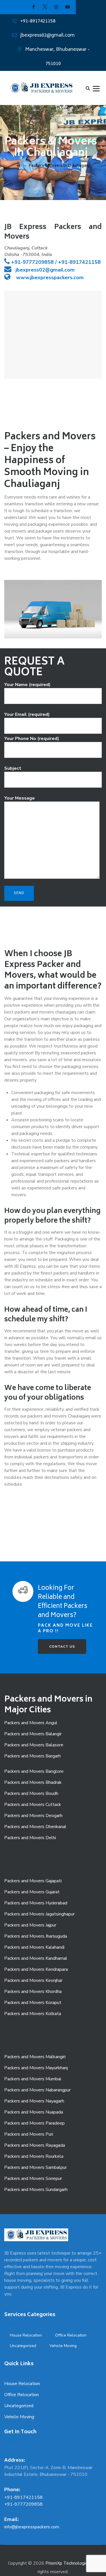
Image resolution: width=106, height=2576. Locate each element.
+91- (17, 262)
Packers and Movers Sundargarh (36, 2190)
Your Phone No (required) (32, 739)
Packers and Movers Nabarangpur (37, 2090)
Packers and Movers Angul (31, 1723)
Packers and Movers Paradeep (34, 2123)
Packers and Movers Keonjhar (33, 1980)
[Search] (88, 88)
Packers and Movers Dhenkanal (35, 1827)
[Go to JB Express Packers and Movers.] (19, 165)
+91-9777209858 (23, 2504)
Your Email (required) (27, 714)
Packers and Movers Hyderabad (36, 1903)
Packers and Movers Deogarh (33, 1816)
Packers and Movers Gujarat (32, 1892)
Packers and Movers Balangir (33, 1734)
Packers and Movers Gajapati (33, 1881)
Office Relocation (71, 2335)
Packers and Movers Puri (29, 2134)
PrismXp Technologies (68, 2563)
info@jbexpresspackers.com (32, 2527)
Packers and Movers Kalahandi (34, 1947)
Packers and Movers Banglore (34, 1771)
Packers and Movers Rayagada (35, 2145)
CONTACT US (62, 1646)
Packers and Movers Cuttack (33, 1805)
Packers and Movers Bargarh (33, 1756)
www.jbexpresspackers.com (49, 277)
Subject (13, 768)
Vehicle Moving (63, 2346)
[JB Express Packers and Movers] (41, 88)
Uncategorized (23, 2346)
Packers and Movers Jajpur (30, 1925)
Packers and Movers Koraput (33, 2003)
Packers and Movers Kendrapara (36, 1969)
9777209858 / (40, 262)
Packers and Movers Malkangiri (35, 2057)
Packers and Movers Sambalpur (35, 2167)
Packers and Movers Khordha (33, 1992)
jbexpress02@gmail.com (47, 35)
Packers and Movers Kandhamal (36, 1958)
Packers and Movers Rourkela (34, 2156)
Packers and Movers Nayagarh (34, 2101)
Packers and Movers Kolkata (33, 2014)
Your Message (20, 798)
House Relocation (26, 2335)
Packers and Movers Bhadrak (33, 1782)
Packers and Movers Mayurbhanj (36, 2068)
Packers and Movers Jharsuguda (36, 1936)
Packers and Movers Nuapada (34, 2112)
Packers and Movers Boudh (31, 1793)
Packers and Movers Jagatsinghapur (39, 1914)
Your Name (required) (27, 685)
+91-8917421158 (38, 21)
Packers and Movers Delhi (30, 1838)
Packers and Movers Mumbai (33, 2079)
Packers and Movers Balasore (34, 1745)
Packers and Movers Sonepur (33, 2178)
